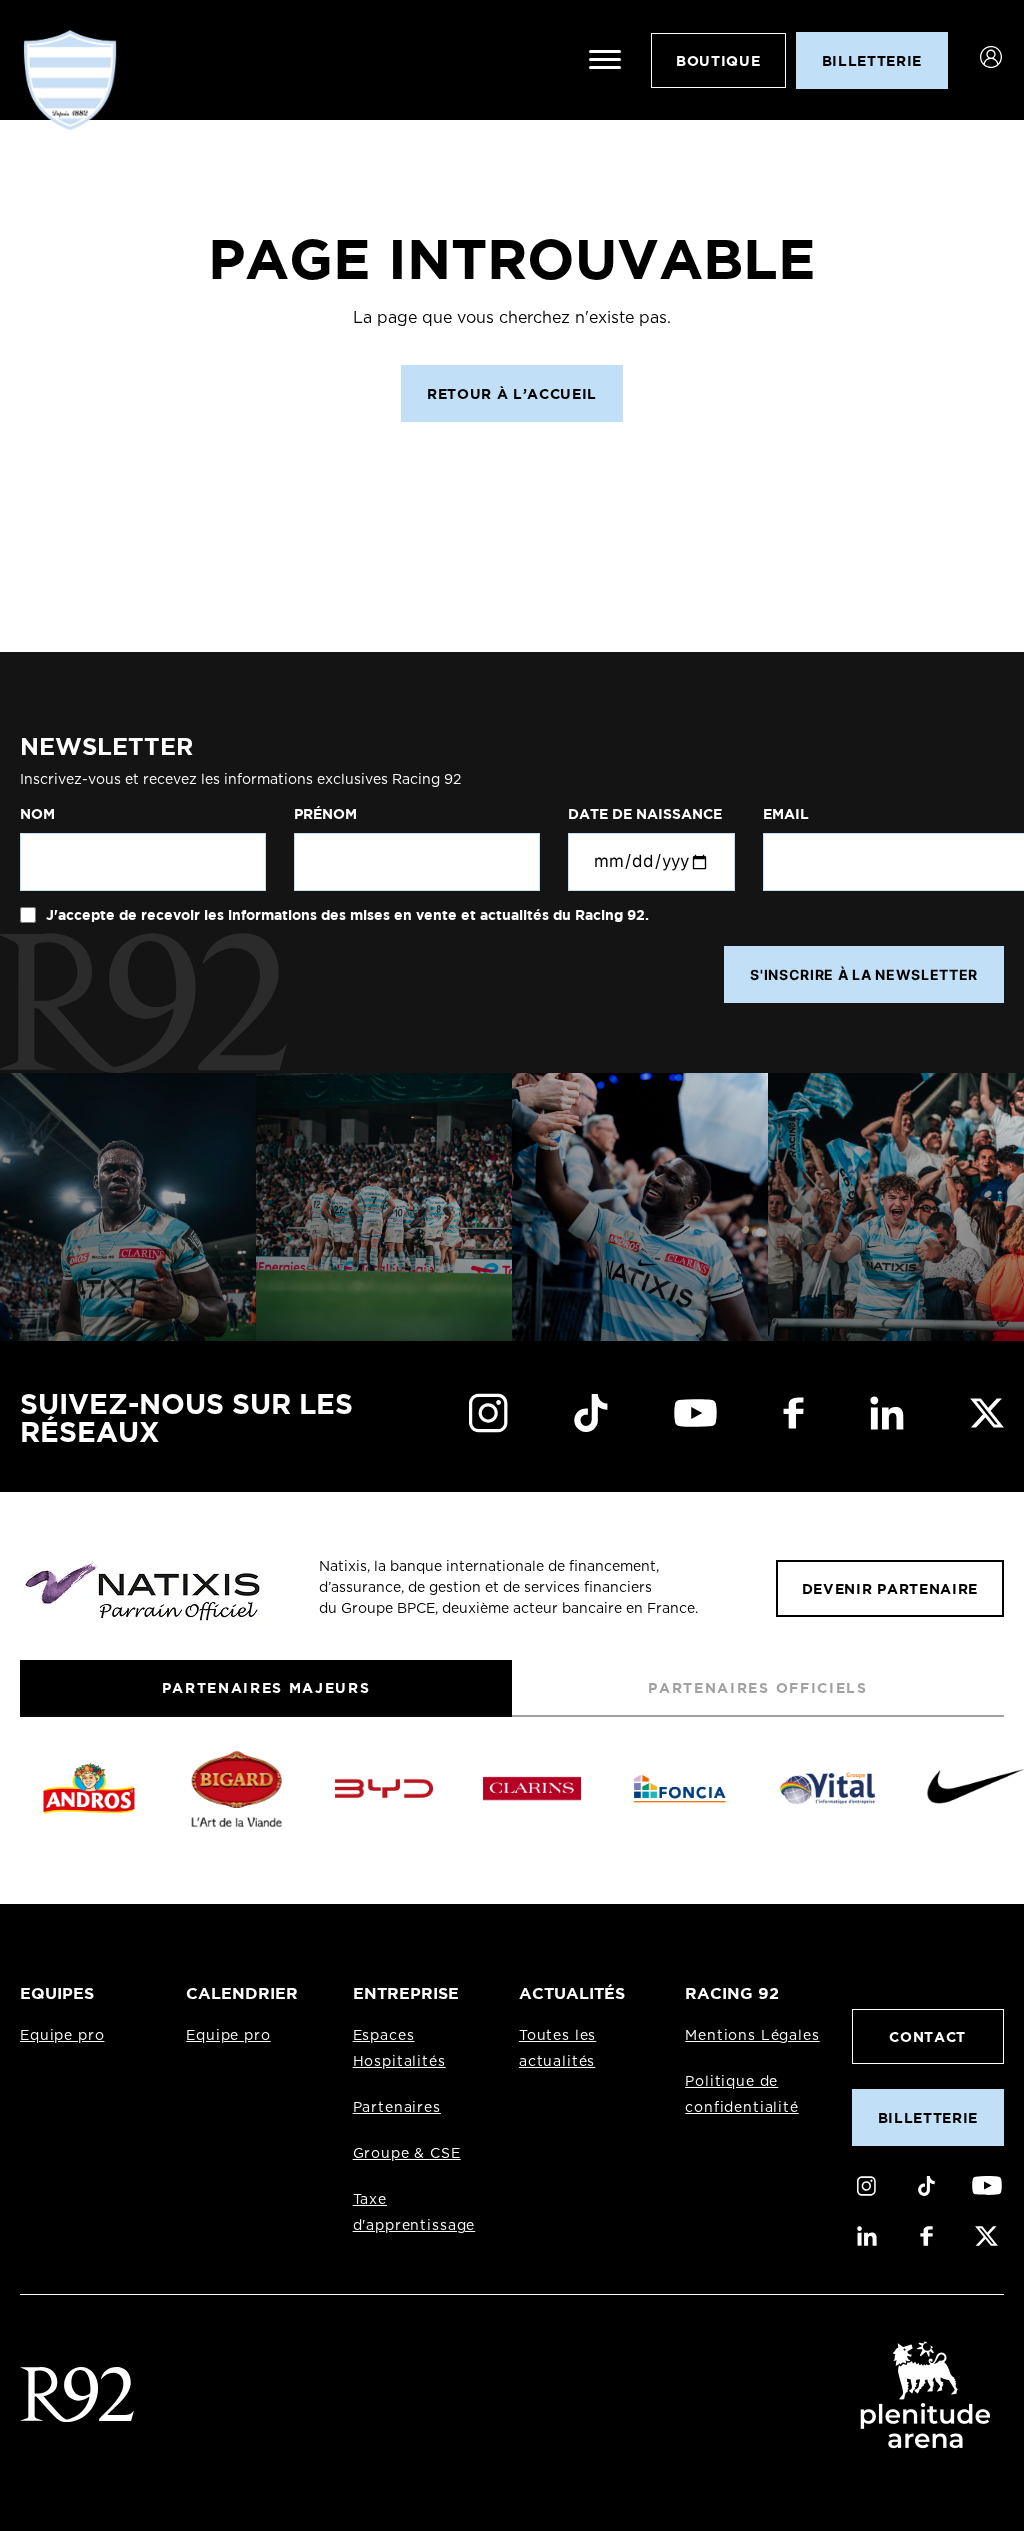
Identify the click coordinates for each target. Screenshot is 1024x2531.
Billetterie (928, 2117)
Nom (37, 814)
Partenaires (397, 2108)
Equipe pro (62, 2036)
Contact (927, 2036)
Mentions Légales (752, 2036)
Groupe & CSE (407, 2154)
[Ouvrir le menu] (605, 60)
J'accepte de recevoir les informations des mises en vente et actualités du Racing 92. (345, 915)
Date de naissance (645, 814)
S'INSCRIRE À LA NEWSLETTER (864, 974)
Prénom (325, 814)
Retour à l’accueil (512, 393)
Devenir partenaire (890, 1588)
